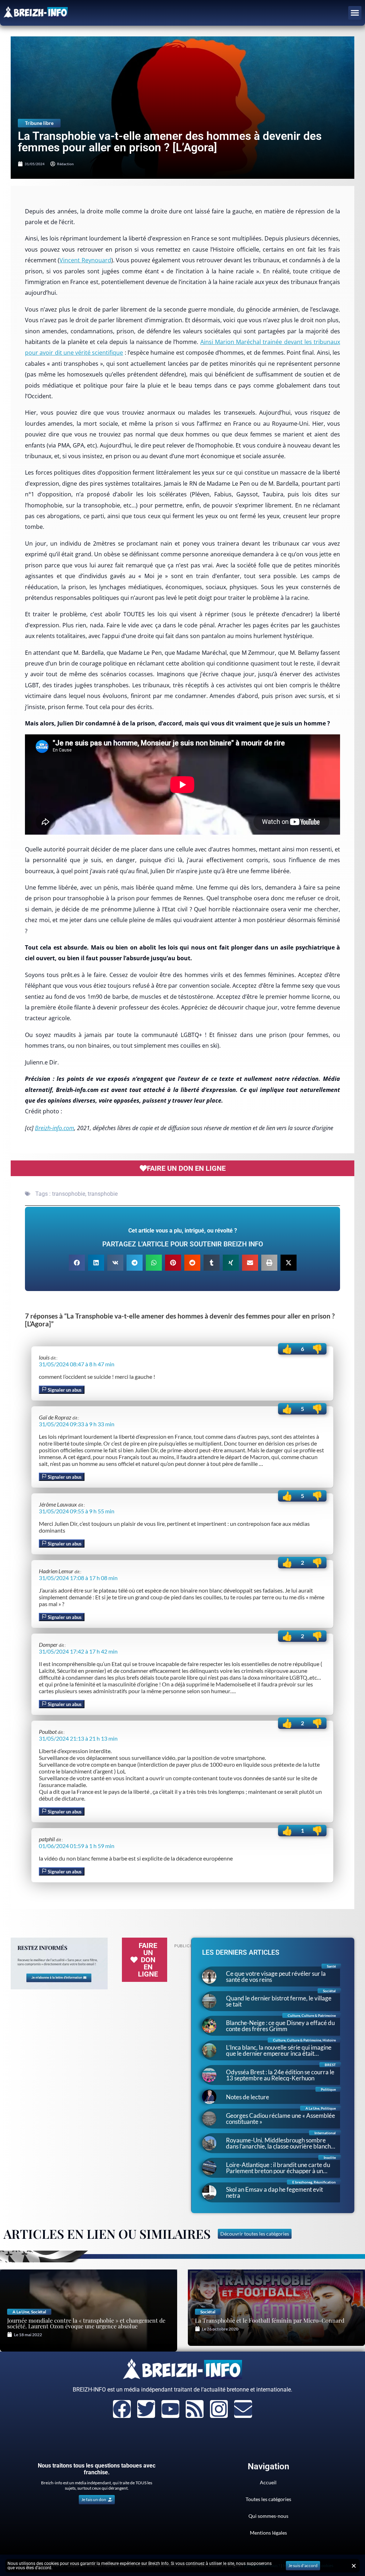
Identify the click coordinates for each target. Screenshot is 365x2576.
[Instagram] (219, 2409)
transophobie (69, 1194)
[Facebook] (122, 2409)
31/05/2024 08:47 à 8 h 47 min (77, 1364)
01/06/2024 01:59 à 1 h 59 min (77, 1846)
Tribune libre (39, 123)
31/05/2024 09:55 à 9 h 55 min (77, 1511)
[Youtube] (170, 2409)
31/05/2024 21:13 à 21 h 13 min (78, 1738)
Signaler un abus (64, 1390)
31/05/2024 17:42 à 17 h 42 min (78, 1651)
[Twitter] (146, 2409)
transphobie (103, 1194)
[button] (355, 13)
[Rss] (195, 2409)
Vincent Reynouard (85, 260)
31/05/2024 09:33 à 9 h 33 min (77, 1424)
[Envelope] (243, 2409)
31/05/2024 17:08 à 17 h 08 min (78, 1578)
